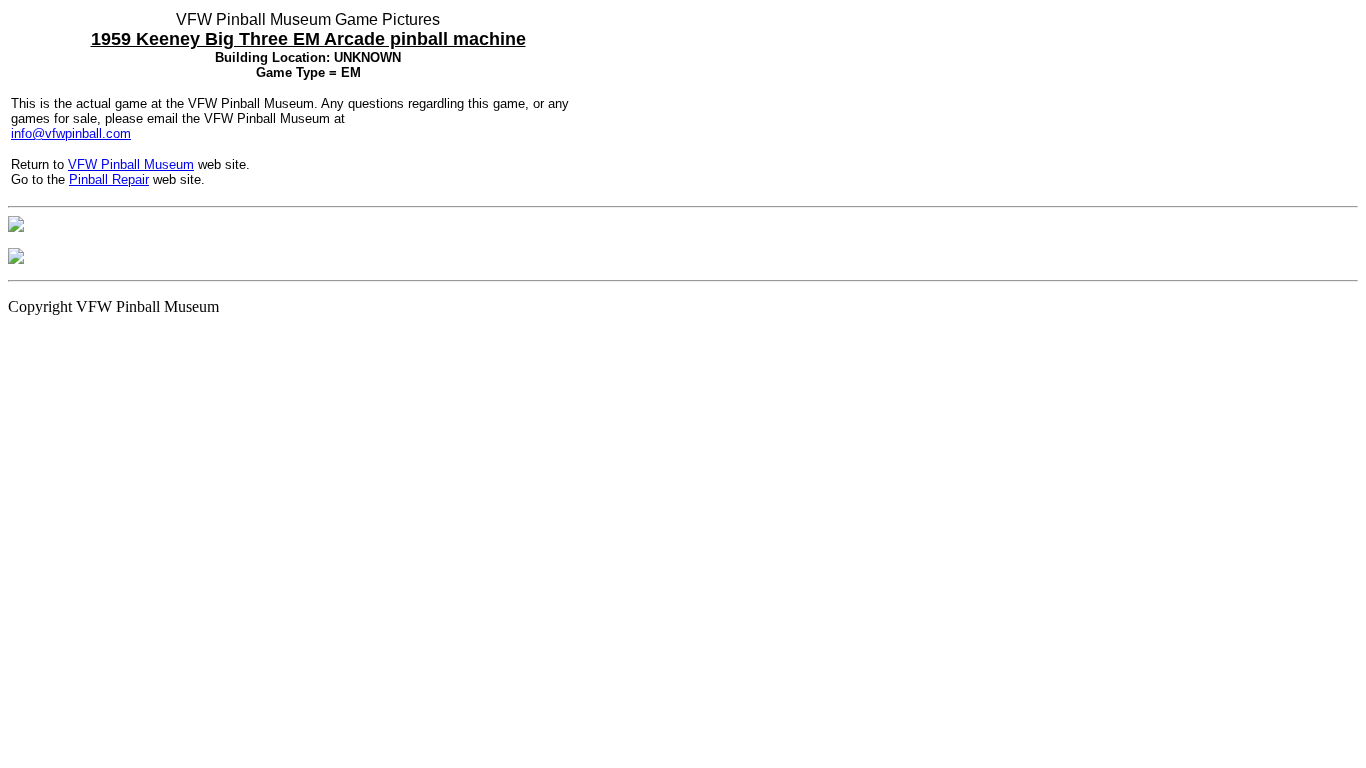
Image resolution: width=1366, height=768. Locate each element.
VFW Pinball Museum (131, 164)
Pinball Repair (109, 179)
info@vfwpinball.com (71, 133)
